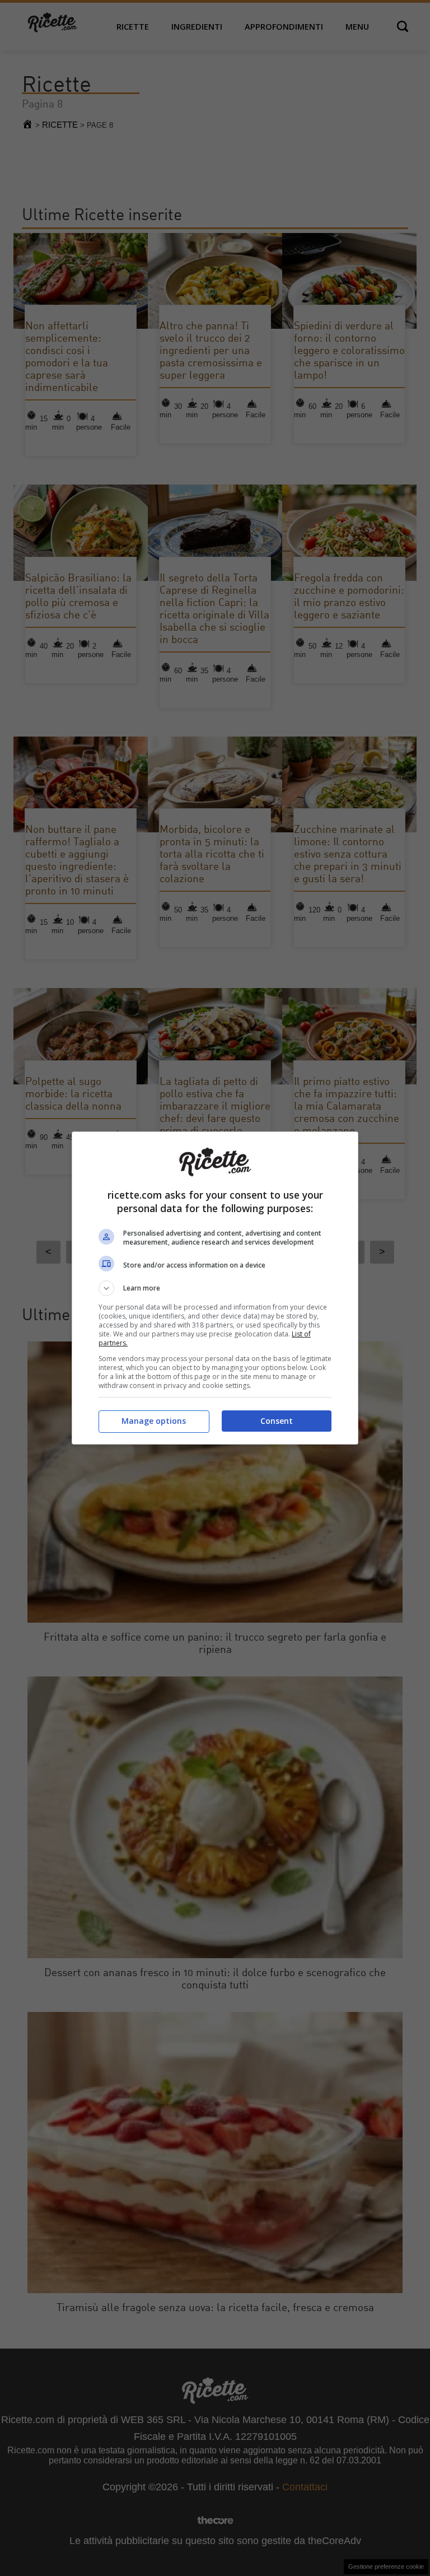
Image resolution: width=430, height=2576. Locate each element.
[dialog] (215, 1288)
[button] (215, 1288)
